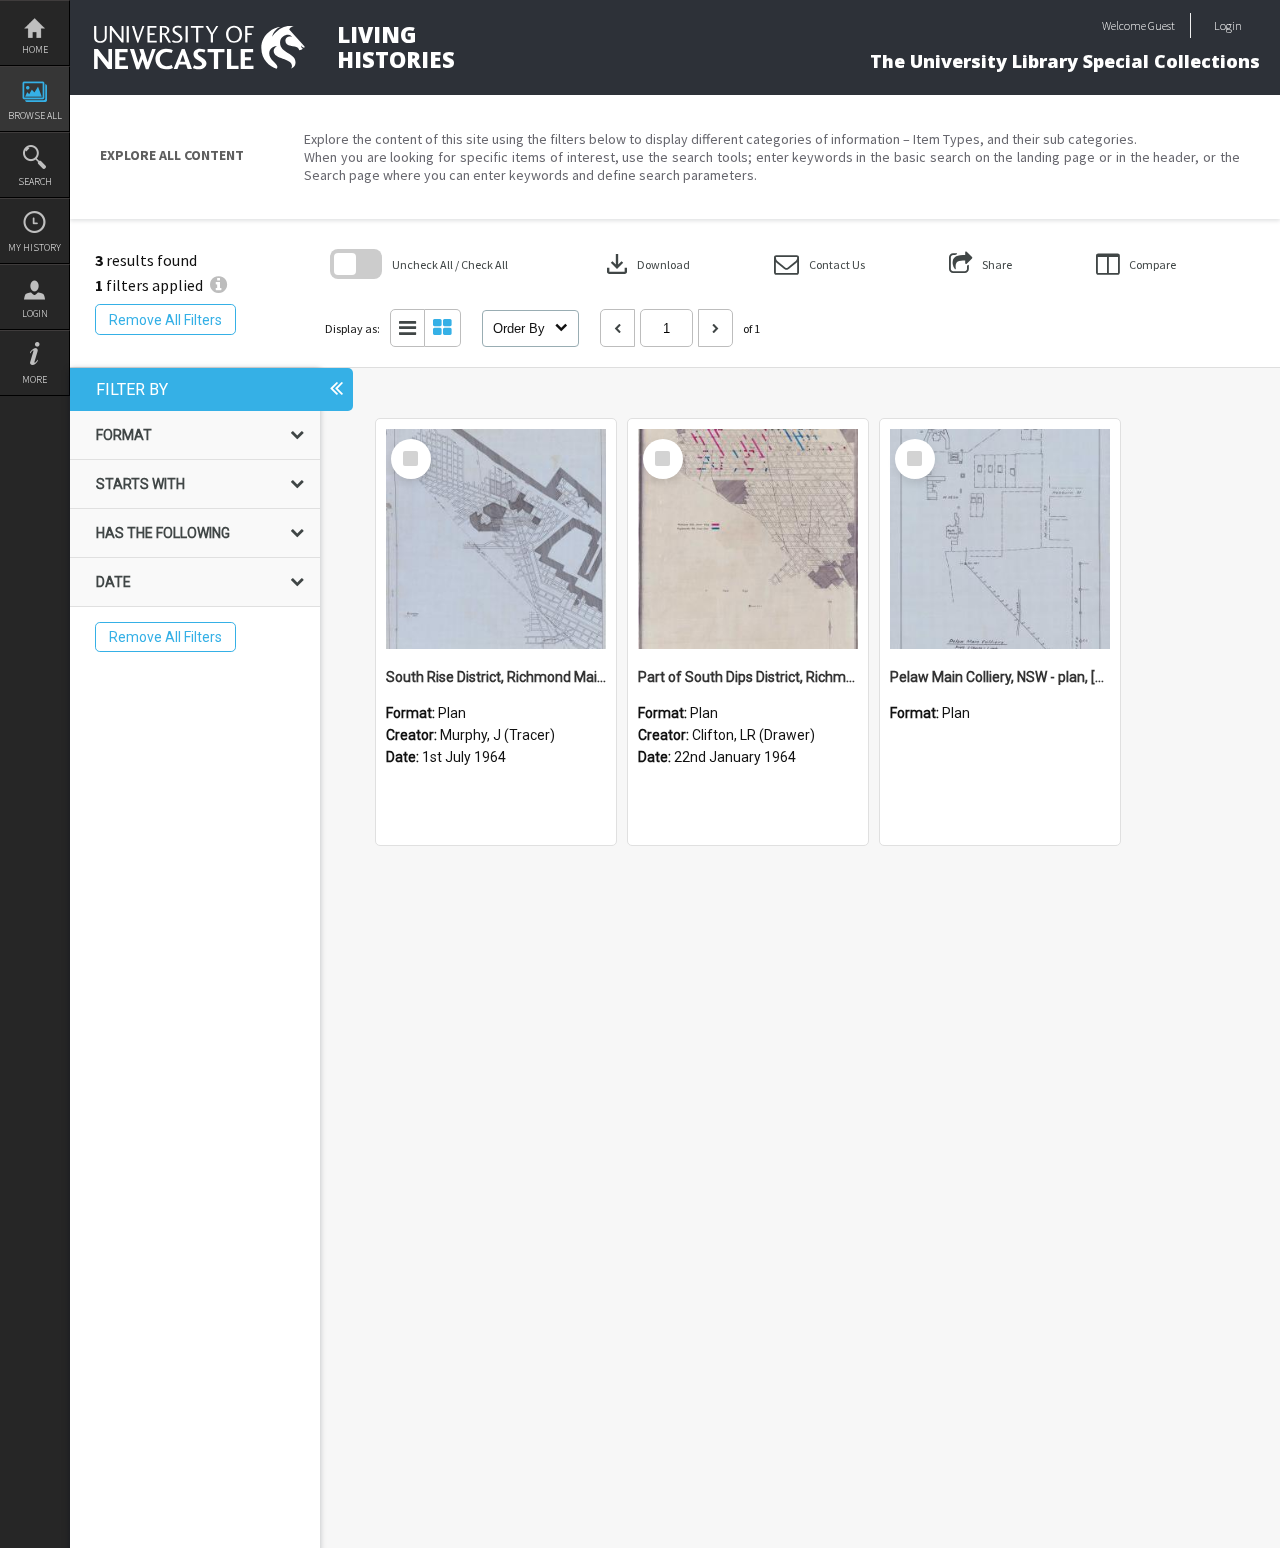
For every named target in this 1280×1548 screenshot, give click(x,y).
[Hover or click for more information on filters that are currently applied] (218, 285)
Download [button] (646, 264)
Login (35, 313)
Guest (1161, 25)
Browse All (35, 115)
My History (34, 247)
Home (35, 49)
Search (35, 181)
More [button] (34, 379)
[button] (819, 264)
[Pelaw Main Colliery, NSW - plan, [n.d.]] (1000, 539)
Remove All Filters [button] (165, 320)
